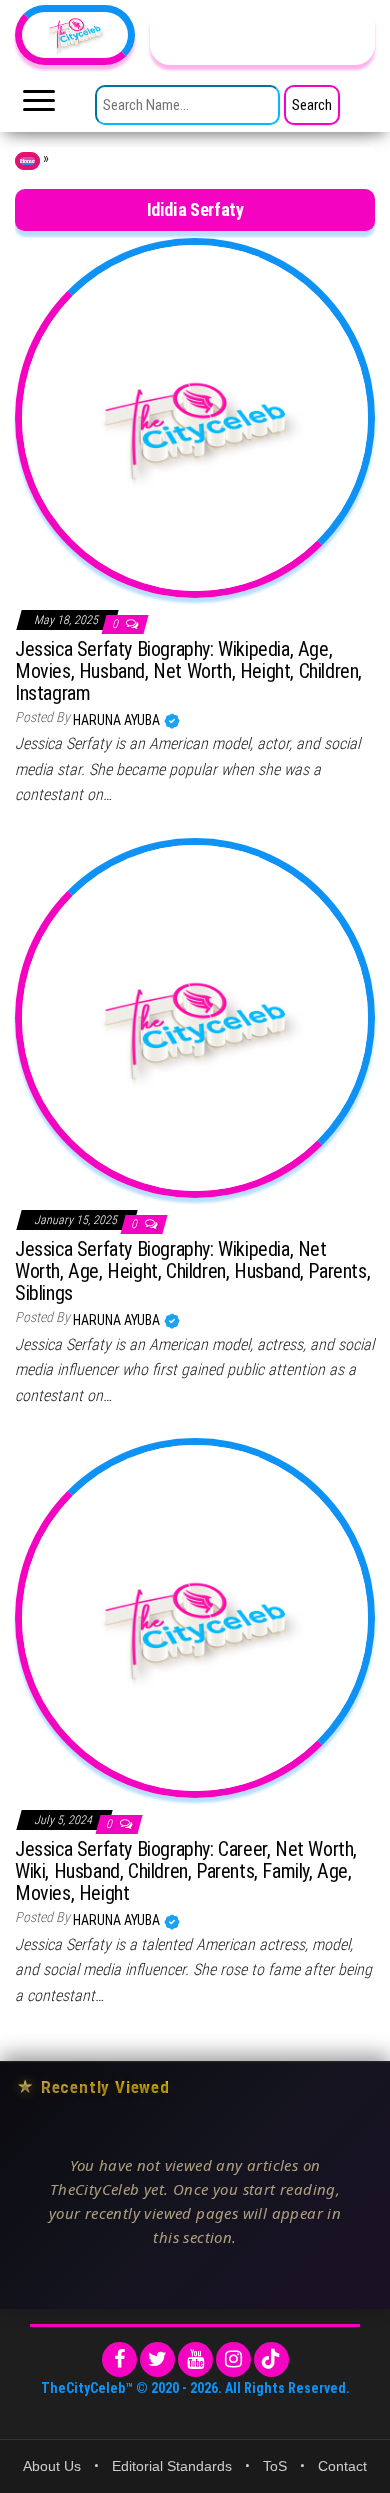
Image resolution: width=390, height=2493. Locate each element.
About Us (52, 2466)
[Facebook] (119, 2359)
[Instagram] (233, 2359)
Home (27, 161)
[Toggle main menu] (39, 106)
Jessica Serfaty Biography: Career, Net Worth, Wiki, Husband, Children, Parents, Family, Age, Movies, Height (186, 1871)
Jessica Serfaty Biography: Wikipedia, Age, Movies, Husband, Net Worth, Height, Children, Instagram (188, 671)
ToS (275, 2466)
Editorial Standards (172, 2466)
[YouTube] (195, 2359)
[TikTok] (271, 2359)
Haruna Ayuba (118, 720)
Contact (342, 2466)
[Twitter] (157, 2359)
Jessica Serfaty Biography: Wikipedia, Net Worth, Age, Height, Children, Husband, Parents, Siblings (192, 1271)
